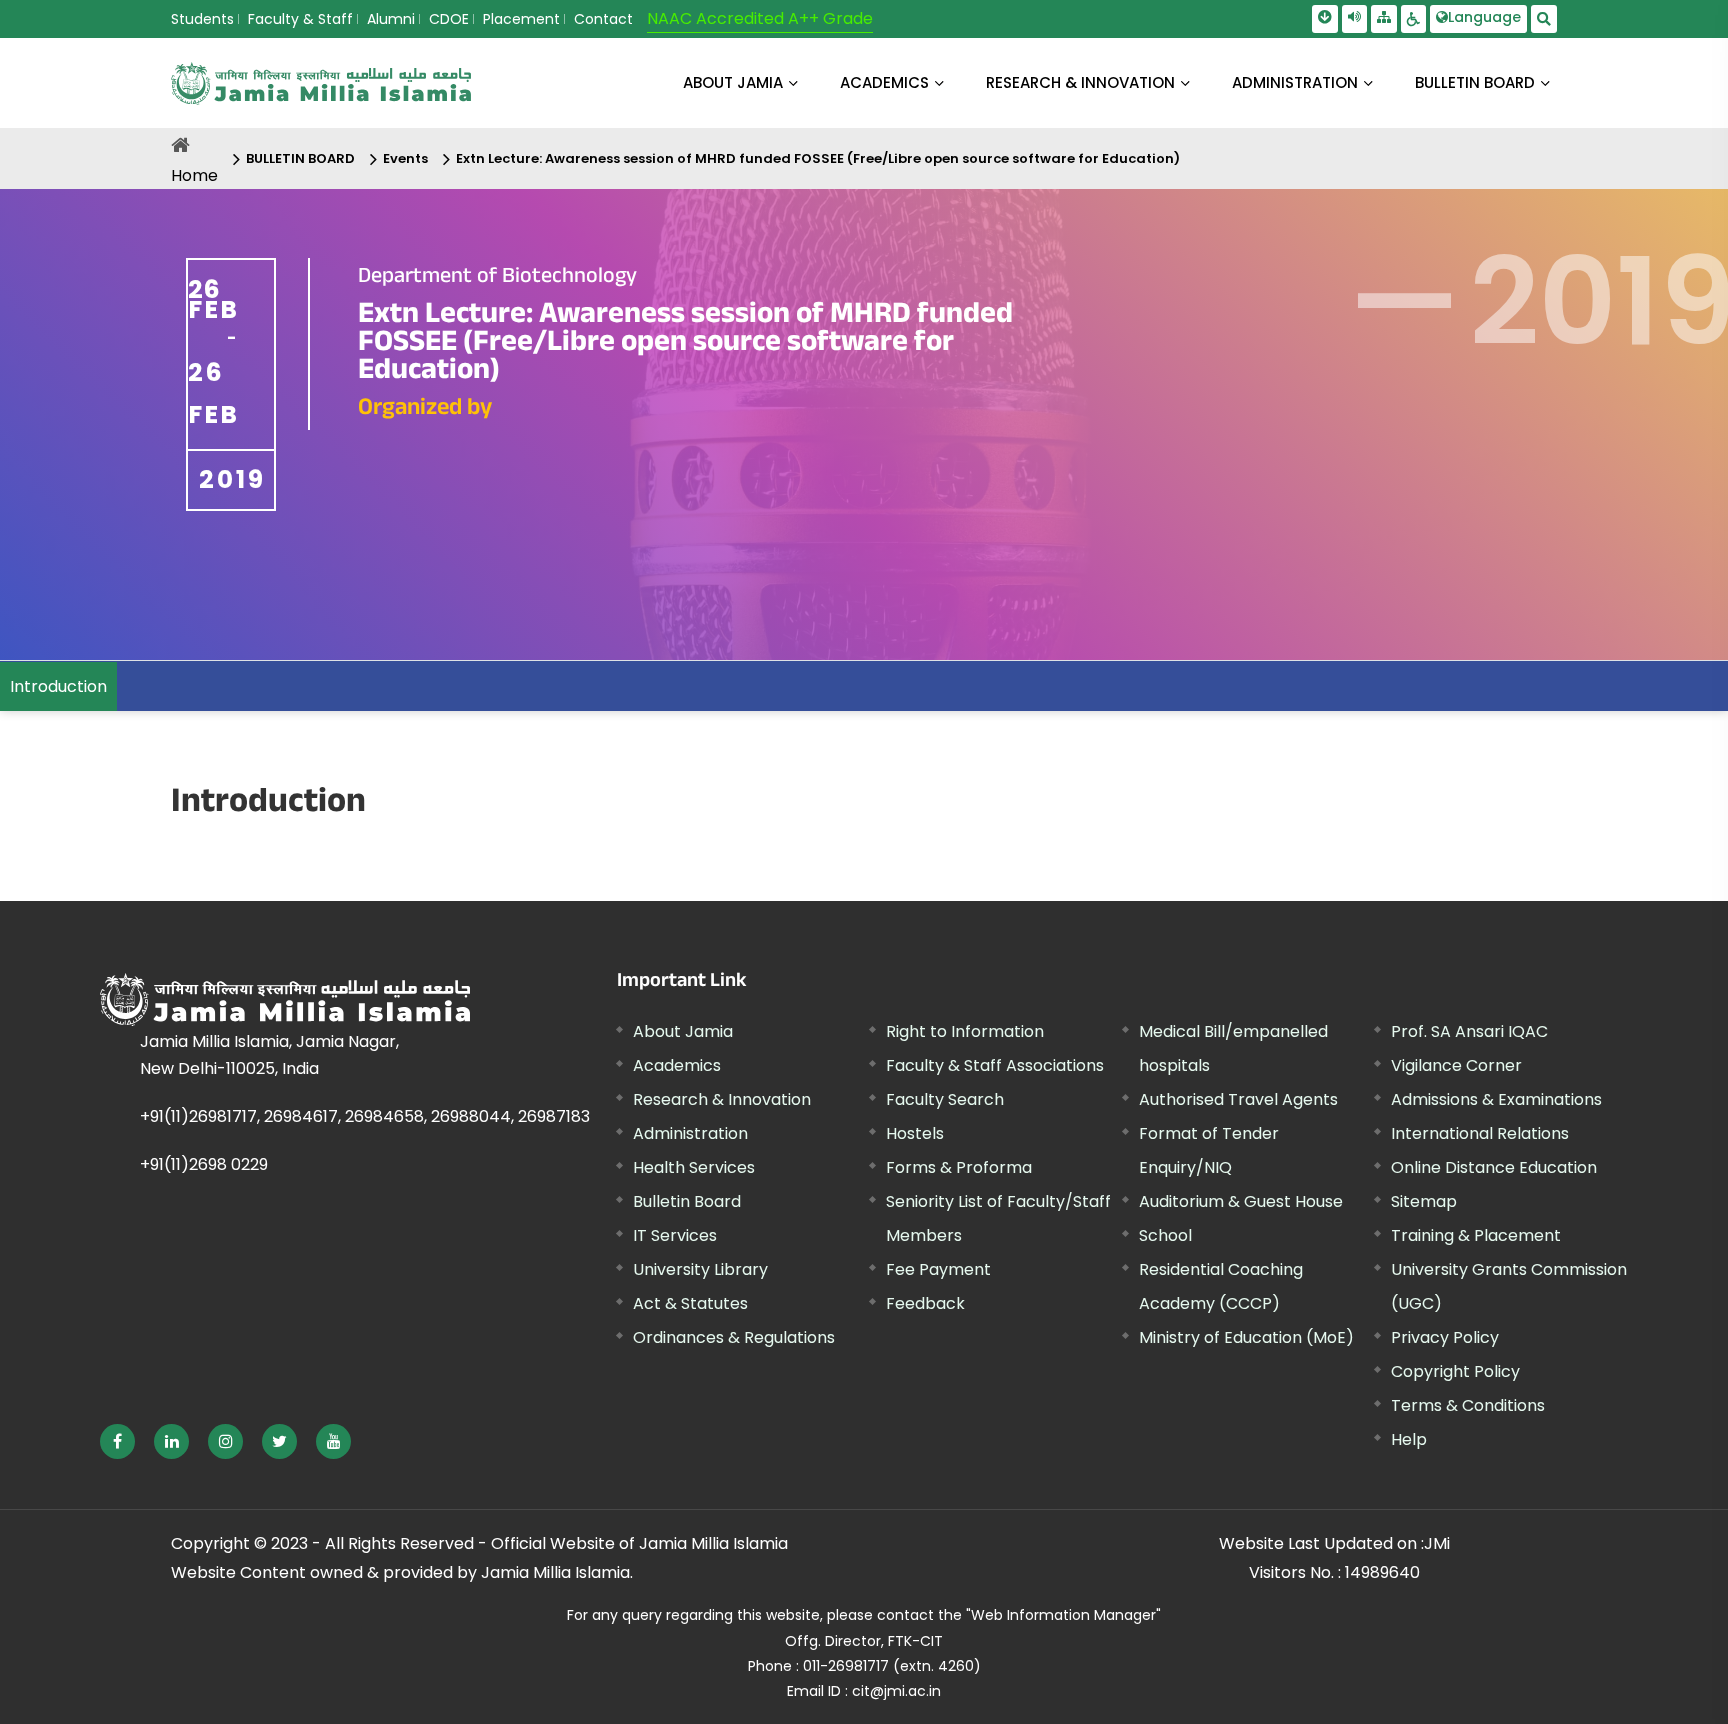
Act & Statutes (690, 1303)
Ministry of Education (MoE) (1246, 1337)
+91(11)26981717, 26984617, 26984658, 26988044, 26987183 (365, 1116)
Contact (603, 19)
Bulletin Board (687, 1201)
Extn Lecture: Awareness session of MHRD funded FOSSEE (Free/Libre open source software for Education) (818, 158)
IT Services (675, 1235)
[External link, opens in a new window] (117, 1441)
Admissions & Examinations (1496, 1099)
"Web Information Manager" (1063, 1615)
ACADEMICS (884, 82)
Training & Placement (1476, 1235)
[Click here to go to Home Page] (321, 83)
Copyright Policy (1455, 1371)
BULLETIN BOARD (1475, 82)
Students (202, 19)
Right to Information (965, 1031)
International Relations (1480, 1133)
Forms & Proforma (959, 1167)
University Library (700, 1269)
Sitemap (1424, 1201)
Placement (521, 19)
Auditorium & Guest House (1241, 1201)
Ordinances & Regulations (734, 1337)
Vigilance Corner (1456, 1065)
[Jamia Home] (285, 999)
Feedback (925, 1303)
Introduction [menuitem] (58, 686)
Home (194, 175)
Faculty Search (945, 1099)
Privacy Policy (1445, 1337)
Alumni (391, 19)
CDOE (449, 19)
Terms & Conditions (1468, 1405)
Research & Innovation (722, 1099)
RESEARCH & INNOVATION (1080, 82)
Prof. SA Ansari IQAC (1469, 1031)
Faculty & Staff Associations (995, 1065)
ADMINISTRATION (1295, 82)
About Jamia (733, 82)
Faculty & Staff (300, 19)
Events (405, 158)
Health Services (694, 1167)
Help (1409, 1439)
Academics (677, 1065)
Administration (690, 1133)
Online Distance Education (1494, 1167)
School (1165, 1235)
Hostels (915, 1133)
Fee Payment (938, 1269)
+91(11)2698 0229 (204, 1164)
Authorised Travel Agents (1238, 1099)
